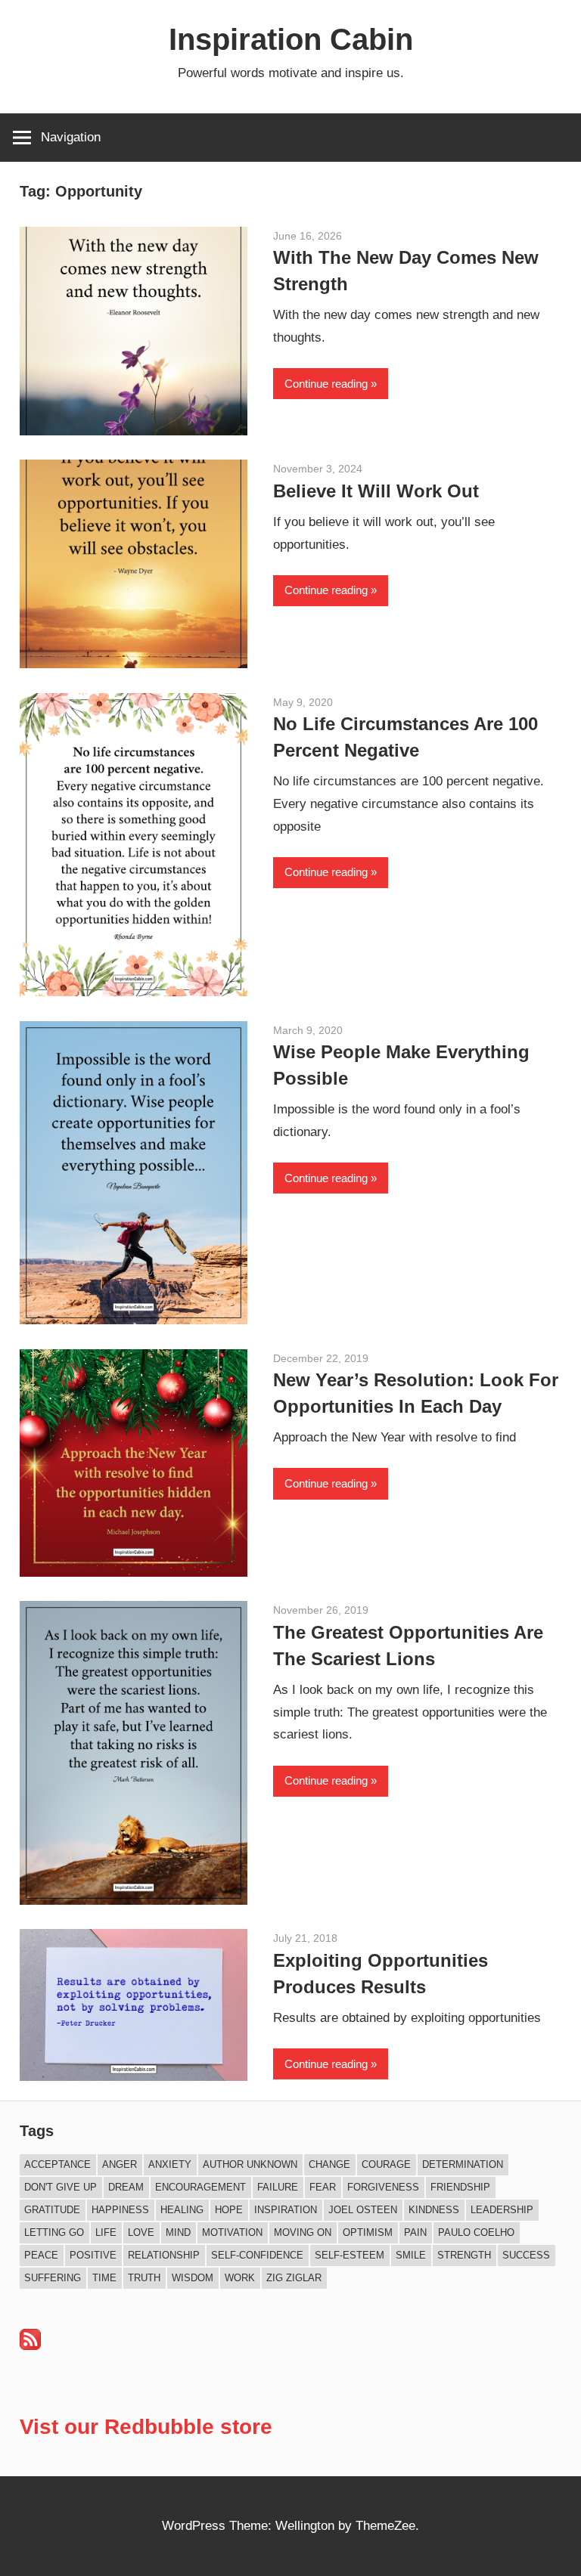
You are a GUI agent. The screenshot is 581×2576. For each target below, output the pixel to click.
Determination (463, 2164)
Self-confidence (257, 2255)
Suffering (53, 2278)
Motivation (232, 2232)
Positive (93, 2255)
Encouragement (200, 2187)
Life (106, 2232)
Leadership (502, 2210)
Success (526, 2255)
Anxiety (170, 2164)
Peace (41, 2255)
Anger (120, 2164)
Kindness (434, 2210)
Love (141, 2232)
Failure (278, 2187)
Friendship (460, 2187)
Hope (229, 2210)
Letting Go (54, 2232)
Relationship (164, 2255)
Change (329, 2164)
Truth (144, 2278)
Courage (386, 2164)
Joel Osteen (363, 2210)
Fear (323, 2187)
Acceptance (57, 2164)
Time (104, 2278)
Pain (415, 2232)
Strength (464, 2255)
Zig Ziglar (294, 2278)
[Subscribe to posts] (30, 2346)
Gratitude (52, 2210)
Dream (126, 2187)
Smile (411, 2255)
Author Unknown (250, 2164)
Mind (178, 2232)
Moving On (303, 2232)
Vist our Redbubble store (146, 2427)
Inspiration (286, 2210)
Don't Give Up (61, 2187)
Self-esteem (350, 2255)
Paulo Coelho (476, 2232)
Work (240, 2278)
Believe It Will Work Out (376, 491)
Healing (182, 2210)
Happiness (120, 2210)
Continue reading (326, 384)
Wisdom (193, 2278)
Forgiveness (383, 2187)
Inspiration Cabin (291, 39)
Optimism (368, 2232)
